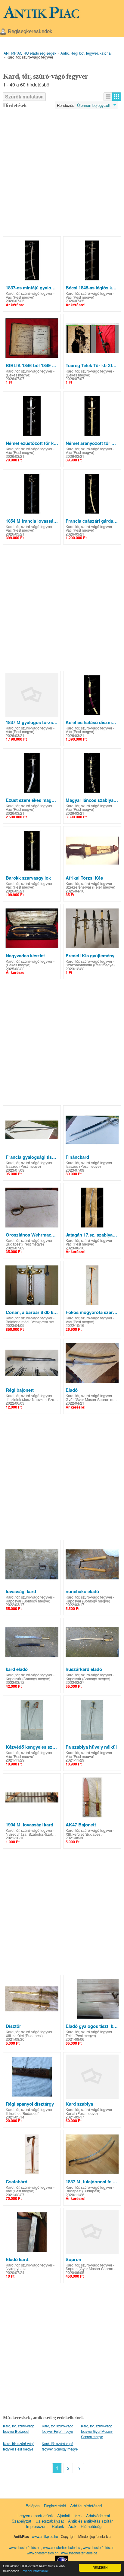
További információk (35, 2571)
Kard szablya (79, 2104)
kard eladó (17, 1669)
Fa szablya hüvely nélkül (91, 1747)
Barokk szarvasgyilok (28, 878)
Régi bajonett (20, 1390)
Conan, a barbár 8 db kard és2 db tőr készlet (32, 1312)
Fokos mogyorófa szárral (92, 1312)
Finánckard (77, 1157)
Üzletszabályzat (50, 2521)
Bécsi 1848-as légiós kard (92, 288)
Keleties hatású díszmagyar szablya (92, 722)
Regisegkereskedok (30, 31)
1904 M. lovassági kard (29, 1825)
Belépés (33, 2506)
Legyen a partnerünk (35, 2516)
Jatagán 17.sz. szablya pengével (92, 1235)
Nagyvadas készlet (25, 956)
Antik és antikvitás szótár (90, 2521)
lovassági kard (21, 1591)
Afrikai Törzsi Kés (84, 878)
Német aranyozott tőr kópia (92, 443)
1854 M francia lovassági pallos (32, 521)
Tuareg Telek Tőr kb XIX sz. (92, 365)
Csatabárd (17, 2182)
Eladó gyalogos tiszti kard (92, 2026)
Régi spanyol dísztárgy (30, 2104)
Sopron (73, 2259)
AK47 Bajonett (81, 1825)
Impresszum (37, 2526)
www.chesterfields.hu (25, 2547)
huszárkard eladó (84, 1669)
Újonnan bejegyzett (94, 105)
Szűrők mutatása (24, 97)
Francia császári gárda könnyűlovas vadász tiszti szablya (92, 521)
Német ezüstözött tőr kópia (32, 443)
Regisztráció (55, 2506)
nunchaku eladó (82, 1591)
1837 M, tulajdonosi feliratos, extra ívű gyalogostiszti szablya (92, 2182)
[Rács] (117, 97)
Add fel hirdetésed (86, 2506)
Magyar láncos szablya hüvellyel (92, 800)
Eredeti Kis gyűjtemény (90, 956)
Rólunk (58, 2526)
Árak (72, 2526)
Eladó (72, 1390)
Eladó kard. (18, 2259)
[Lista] (108, 97)
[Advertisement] (62, 173)
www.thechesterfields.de (79, 2553)
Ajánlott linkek (70, 2516)
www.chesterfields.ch (43, 2553)
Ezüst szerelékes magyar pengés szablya (32, 800)
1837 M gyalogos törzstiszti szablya (32, 722)
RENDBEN (100, 2567)
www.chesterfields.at (99, 2547)
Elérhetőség (91, 2526)
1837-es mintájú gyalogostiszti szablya (32, 288)
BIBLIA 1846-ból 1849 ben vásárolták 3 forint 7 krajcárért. (32, 365)
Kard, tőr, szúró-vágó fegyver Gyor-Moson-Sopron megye (97, 2431)
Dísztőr (13, 2026)
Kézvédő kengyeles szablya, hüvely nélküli (32, 1747)
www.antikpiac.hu (45, 2536)
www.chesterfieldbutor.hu (62, 2547)
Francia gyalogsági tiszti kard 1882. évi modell (32, 1157)
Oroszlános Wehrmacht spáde (32, 1235)
